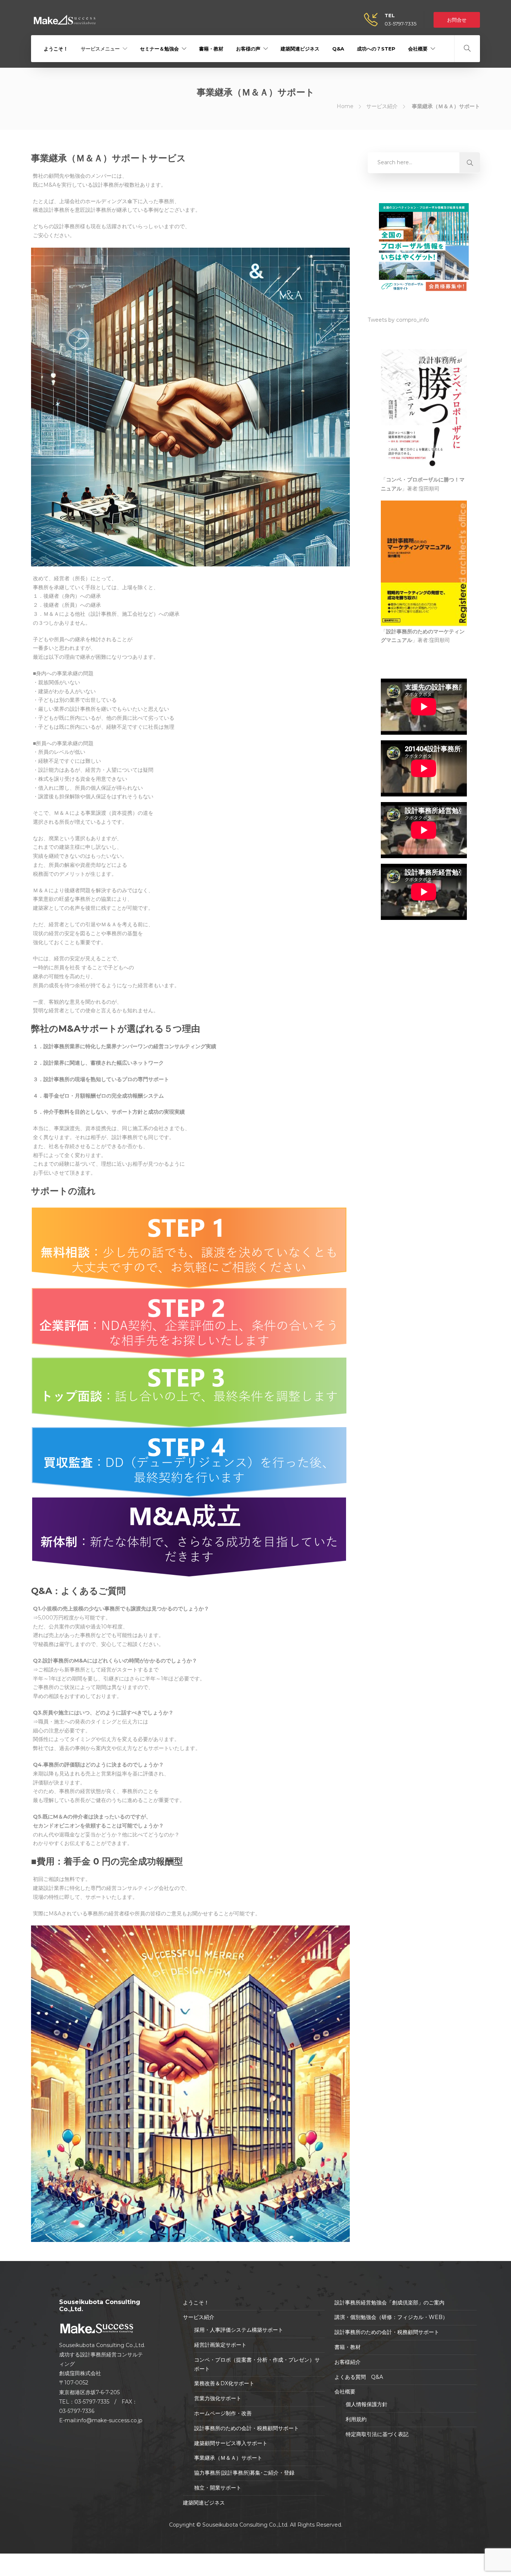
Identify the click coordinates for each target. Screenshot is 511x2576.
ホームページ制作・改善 (223, 2413)
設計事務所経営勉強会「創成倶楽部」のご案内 (389, 2303)
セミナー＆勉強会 (159, 49)
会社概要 (418, 49)
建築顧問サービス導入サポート (231, 2443)
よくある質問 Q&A (359, 2377)
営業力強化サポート (218, 2398)
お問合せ (457, 20)
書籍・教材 (211, 49)
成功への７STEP (376, 49)
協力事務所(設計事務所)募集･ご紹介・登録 (244, 2473)
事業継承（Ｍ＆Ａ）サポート (228, 2458)
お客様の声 (248, 49)
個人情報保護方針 (367, 2404)
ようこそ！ (56, 49)
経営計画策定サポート (220, 2345)
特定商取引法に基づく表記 (377, 2434)
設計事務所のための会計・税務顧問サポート (247, 2428)
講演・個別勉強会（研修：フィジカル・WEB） (391, 2317)
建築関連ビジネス (300, 49)
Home (345, 106)
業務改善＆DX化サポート (224, 2383)
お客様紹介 (348, 2362)
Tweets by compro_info (398, 320)
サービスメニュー (100, 49)
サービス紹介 (382, 106)
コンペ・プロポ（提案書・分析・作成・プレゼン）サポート (257, 2364)
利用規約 (356, 2419)
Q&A (338, 49)
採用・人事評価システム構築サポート (239, 2330)
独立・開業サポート (218, 2488)
